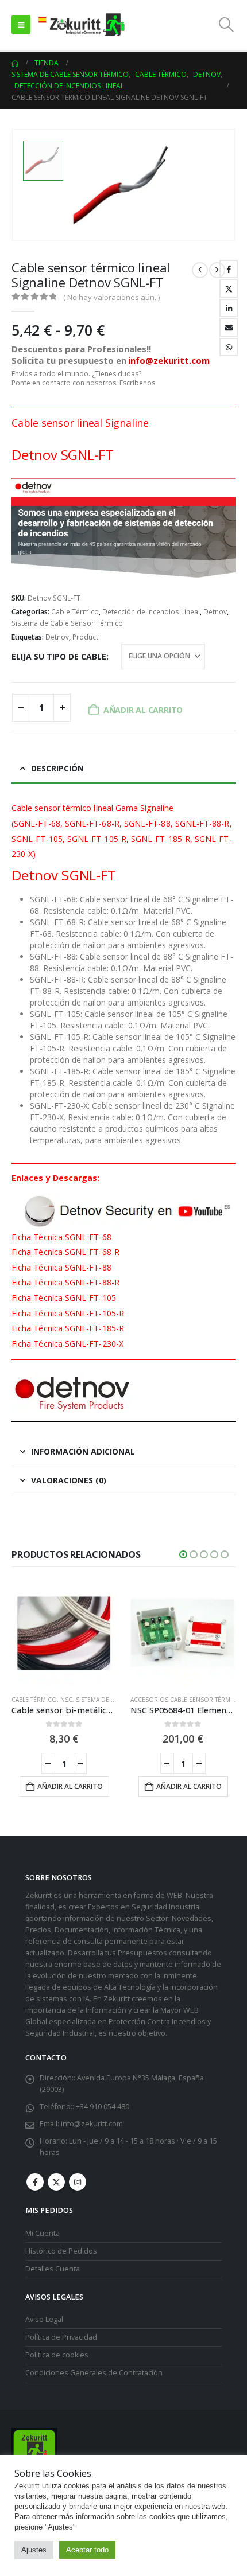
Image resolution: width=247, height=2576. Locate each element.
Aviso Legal (44, 2319)
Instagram (78, 2182)
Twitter (229, 289)
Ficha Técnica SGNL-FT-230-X (67, 1344)
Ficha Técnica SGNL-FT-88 (61, 1267)
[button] (21, 25)
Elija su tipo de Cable (59, 656)
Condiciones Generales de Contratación (94, 2373)
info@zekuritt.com (92, 2124)
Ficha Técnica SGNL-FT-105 (64, 1298)
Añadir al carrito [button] (70, 1786)
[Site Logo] (81, 25)
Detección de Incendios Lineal (151, 612)
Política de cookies (57, 2355)
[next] (217, 270)
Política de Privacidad (61, 2337)
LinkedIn (229, 308)
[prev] (200, 270)
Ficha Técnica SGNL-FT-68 (61, 1237)
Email (229, 328)
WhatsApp (229, 347)
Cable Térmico (75, 612)
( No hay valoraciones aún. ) (111, 297)
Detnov (215, 612)
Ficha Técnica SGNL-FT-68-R (65, 1252)
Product (85, 637)
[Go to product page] (64, 1633)
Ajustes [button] (34, 2550)
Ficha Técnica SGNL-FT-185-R (68, 1328)
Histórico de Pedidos (61, 2251)
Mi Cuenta (43, 2233)
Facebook (229, 269)
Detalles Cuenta (53, 2269)
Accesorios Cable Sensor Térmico (186, 1700)
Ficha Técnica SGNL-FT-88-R (65, 1282)
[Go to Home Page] (15, 63)
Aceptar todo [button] (87, 2550)
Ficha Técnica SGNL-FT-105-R (68, 1313)
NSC (66, 1700)
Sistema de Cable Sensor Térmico (67, 623)
